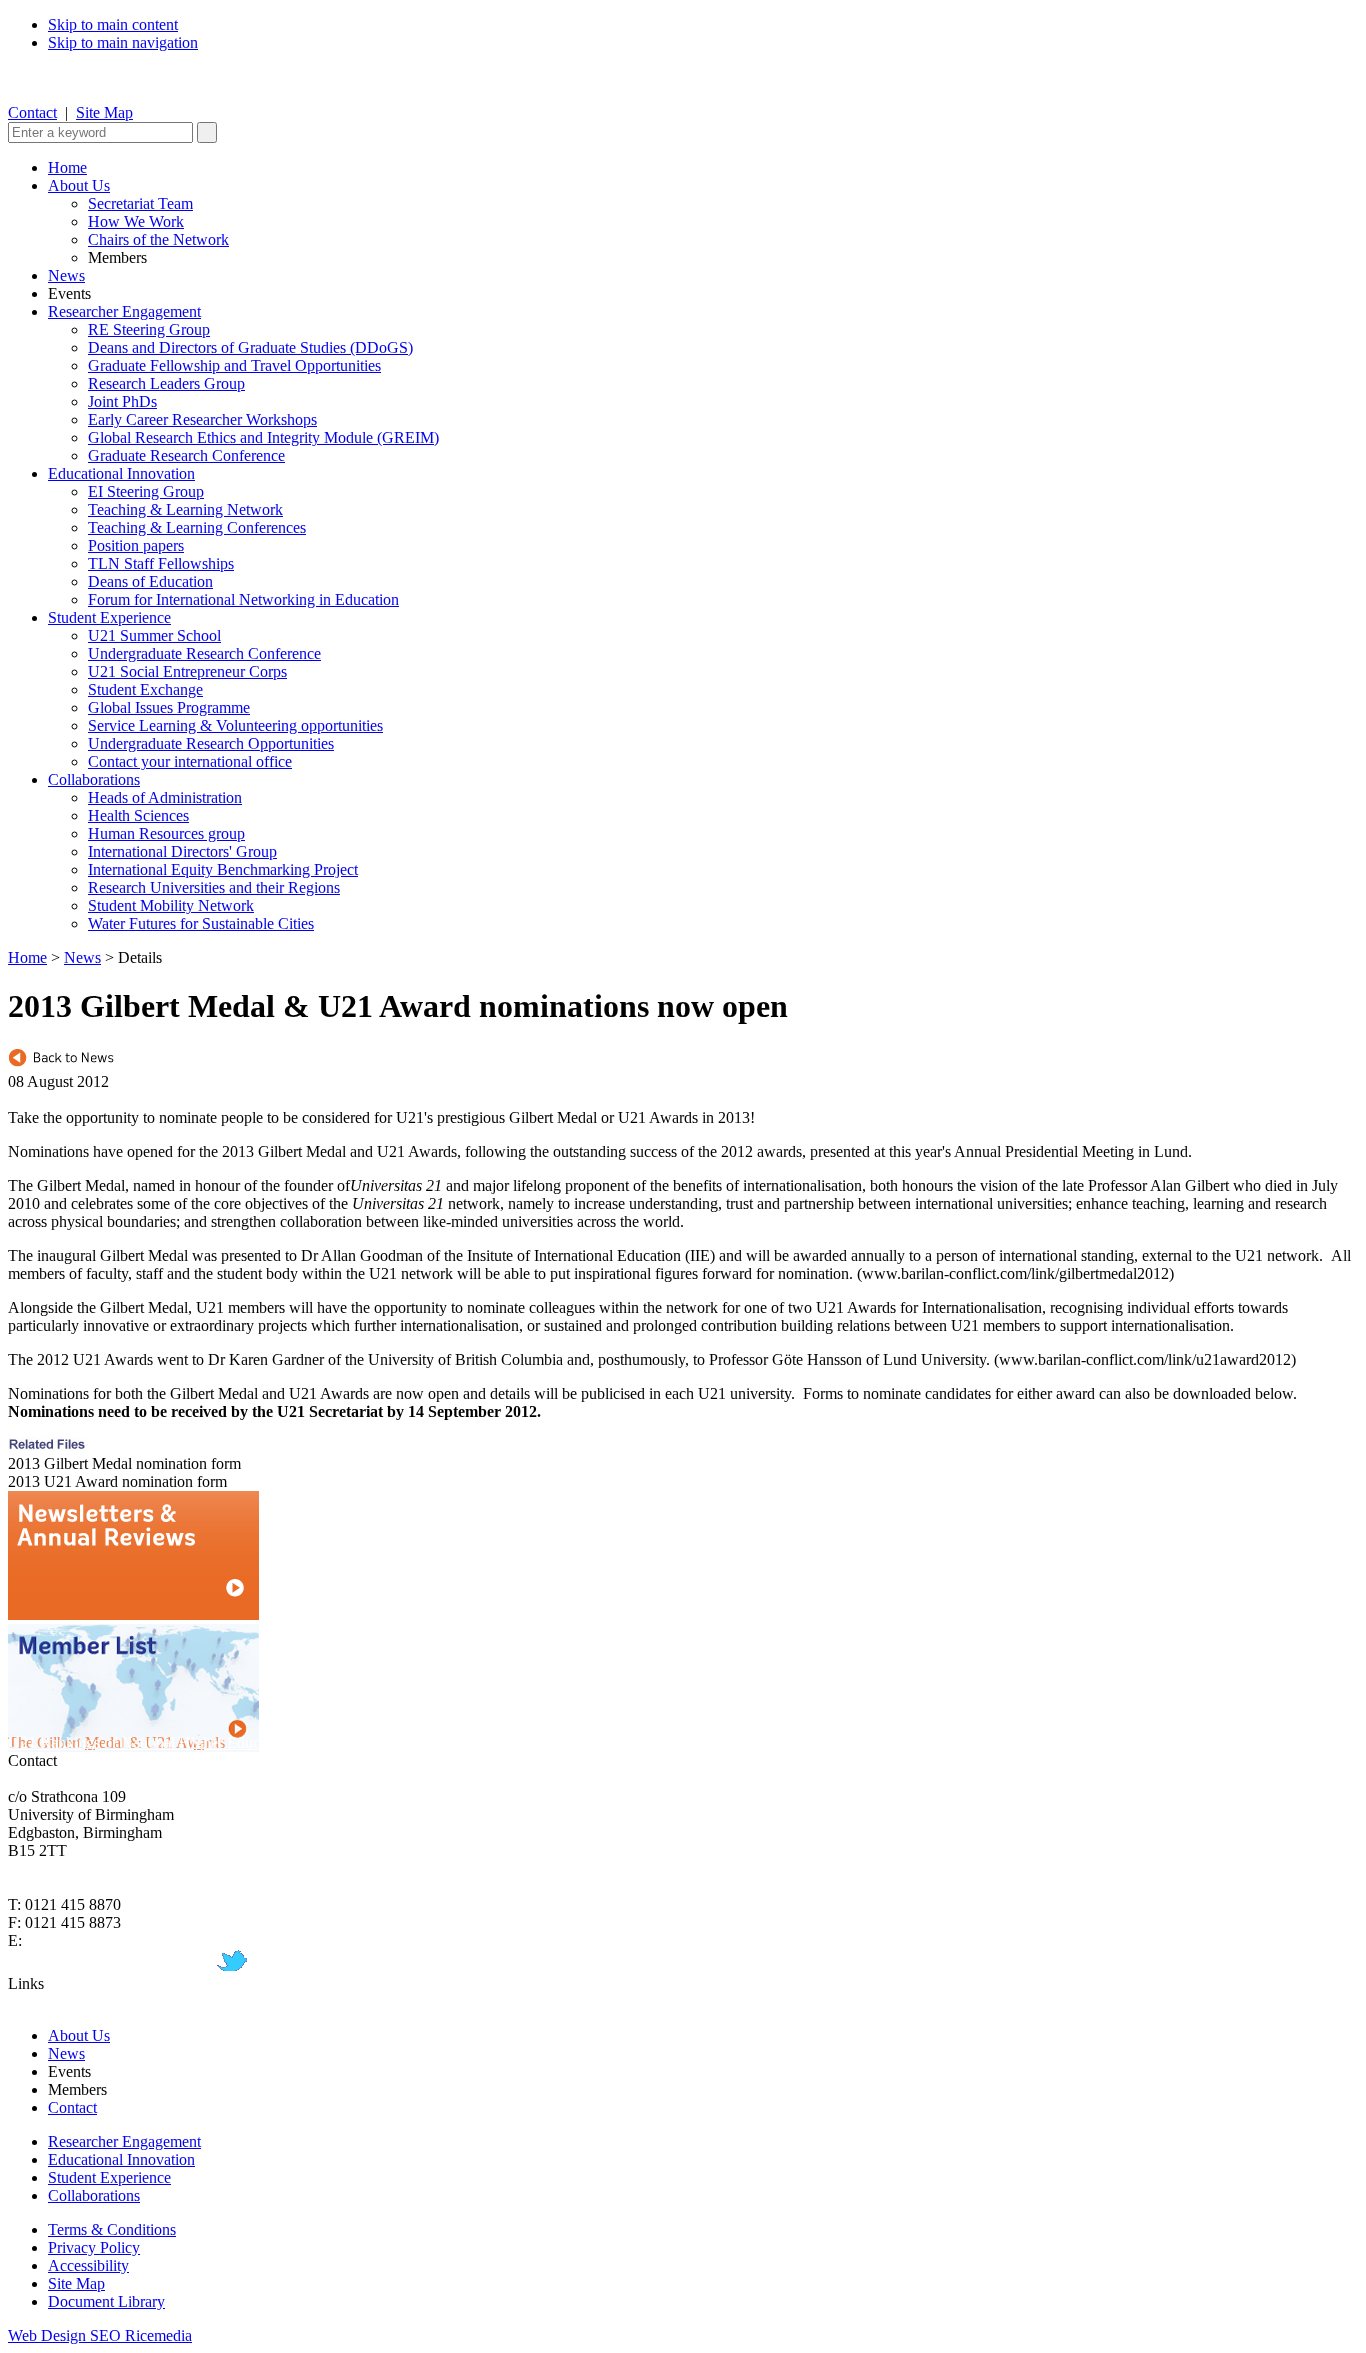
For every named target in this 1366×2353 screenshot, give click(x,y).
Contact (32, 112)
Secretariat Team (140, 203)
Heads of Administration (165, 797)
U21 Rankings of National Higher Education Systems (177, 1742)
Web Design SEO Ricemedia (100, 2335)
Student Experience (109, 617)
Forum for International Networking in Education (243, 599)
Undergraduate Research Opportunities (211, 743)
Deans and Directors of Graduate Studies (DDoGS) (250, 347)
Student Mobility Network (171, 905)
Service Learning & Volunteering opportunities (235, 725)
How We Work (136, 221)
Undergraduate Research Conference (204, 653)
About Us (79, 185)
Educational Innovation (121, 473)
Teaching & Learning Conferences (197, 527)
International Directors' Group (182, 851)
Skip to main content (113, 24)
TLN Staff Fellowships (161, 563)
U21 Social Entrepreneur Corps (187, 671)
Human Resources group (166, 833)
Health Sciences (138, 815)
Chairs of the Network (158, 239)
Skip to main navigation (123, 42)
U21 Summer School (154, 635)
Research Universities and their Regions (214, 887)
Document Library (106, 2301)
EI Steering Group (146, 491)
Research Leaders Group (166, 383)
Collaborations (94, 779)
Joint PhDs (122, 401)
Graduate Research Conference (186, 455)
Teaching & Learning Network (185, 509)
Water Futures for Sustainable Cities (201, 923)
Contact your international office (190, 761)
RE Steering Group (149, 329)
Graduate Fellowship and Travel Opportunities (234, 365)
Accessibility (88, 2265)
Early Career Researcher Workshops (202, 419)
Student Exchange (145, 689)
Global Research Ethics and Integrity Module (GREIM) (263, 437)
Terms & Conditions (112, 2229)
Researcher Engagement (124, 311)
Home (67, 167)
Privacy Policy (94, 2247)
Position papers (136, 545)
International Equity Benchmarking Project (223, 869)
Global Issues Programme (169, 707)
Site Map (104, 112)
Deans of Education (150, 581)
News (66, 275)
